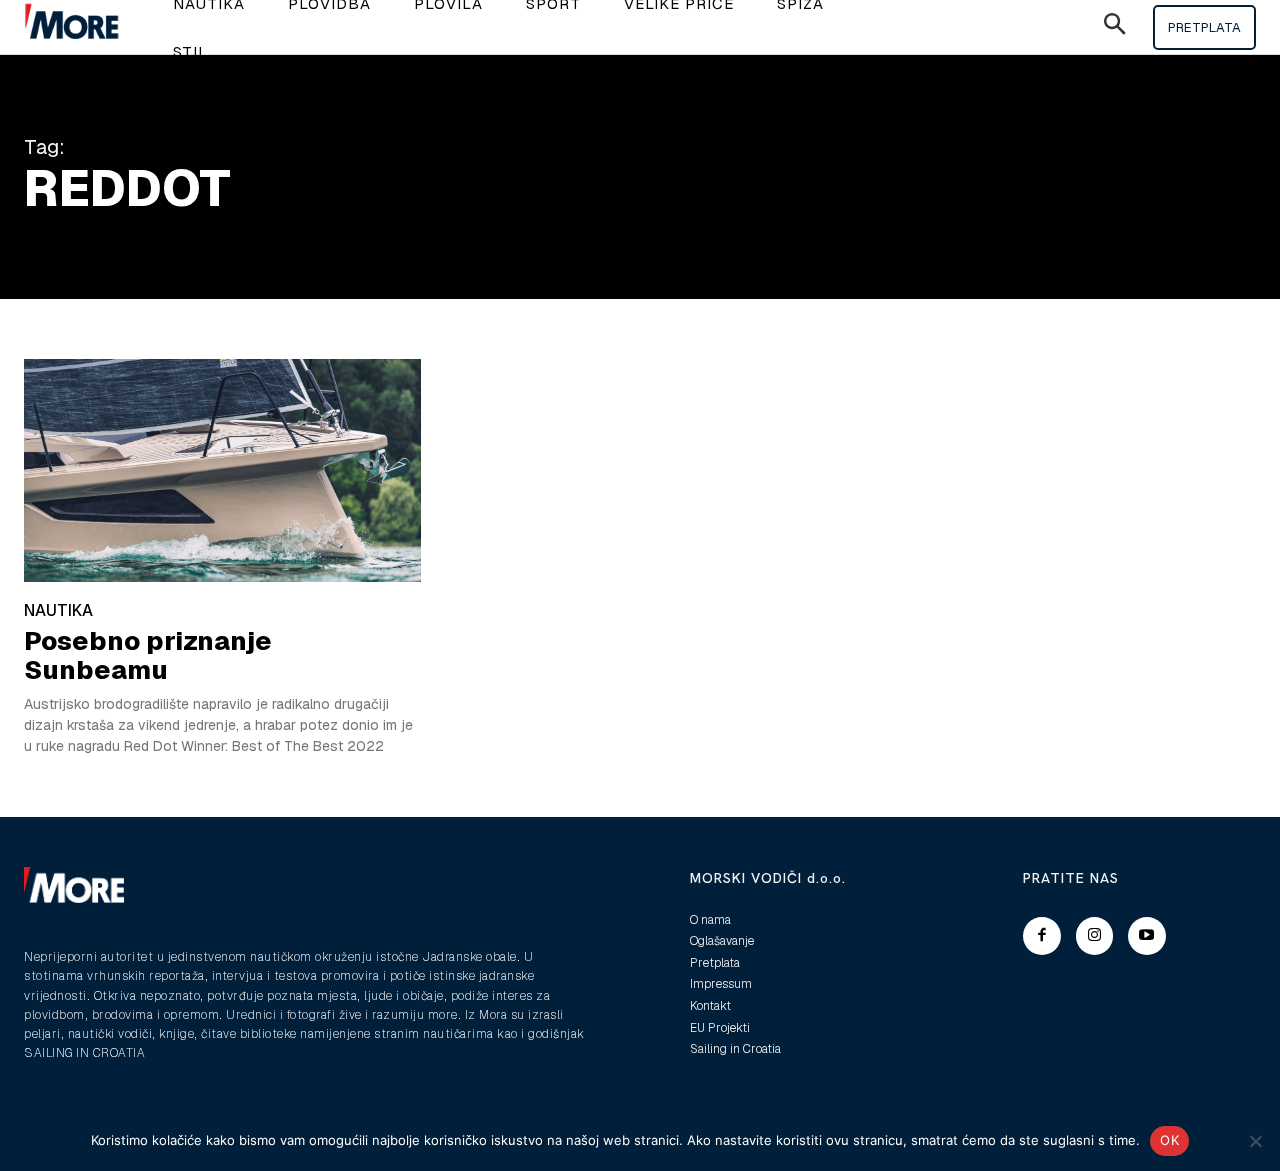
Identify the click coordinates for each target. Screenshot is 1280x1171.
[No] (1255, 1141)
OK (1169, 1140)
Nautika (58, 610)
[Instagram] (1095, 936)
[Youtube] (1147, 936)
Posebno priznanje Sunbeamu (148, 655)
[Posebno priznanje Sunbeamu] (222, 470)
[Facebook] (1042, 936)
